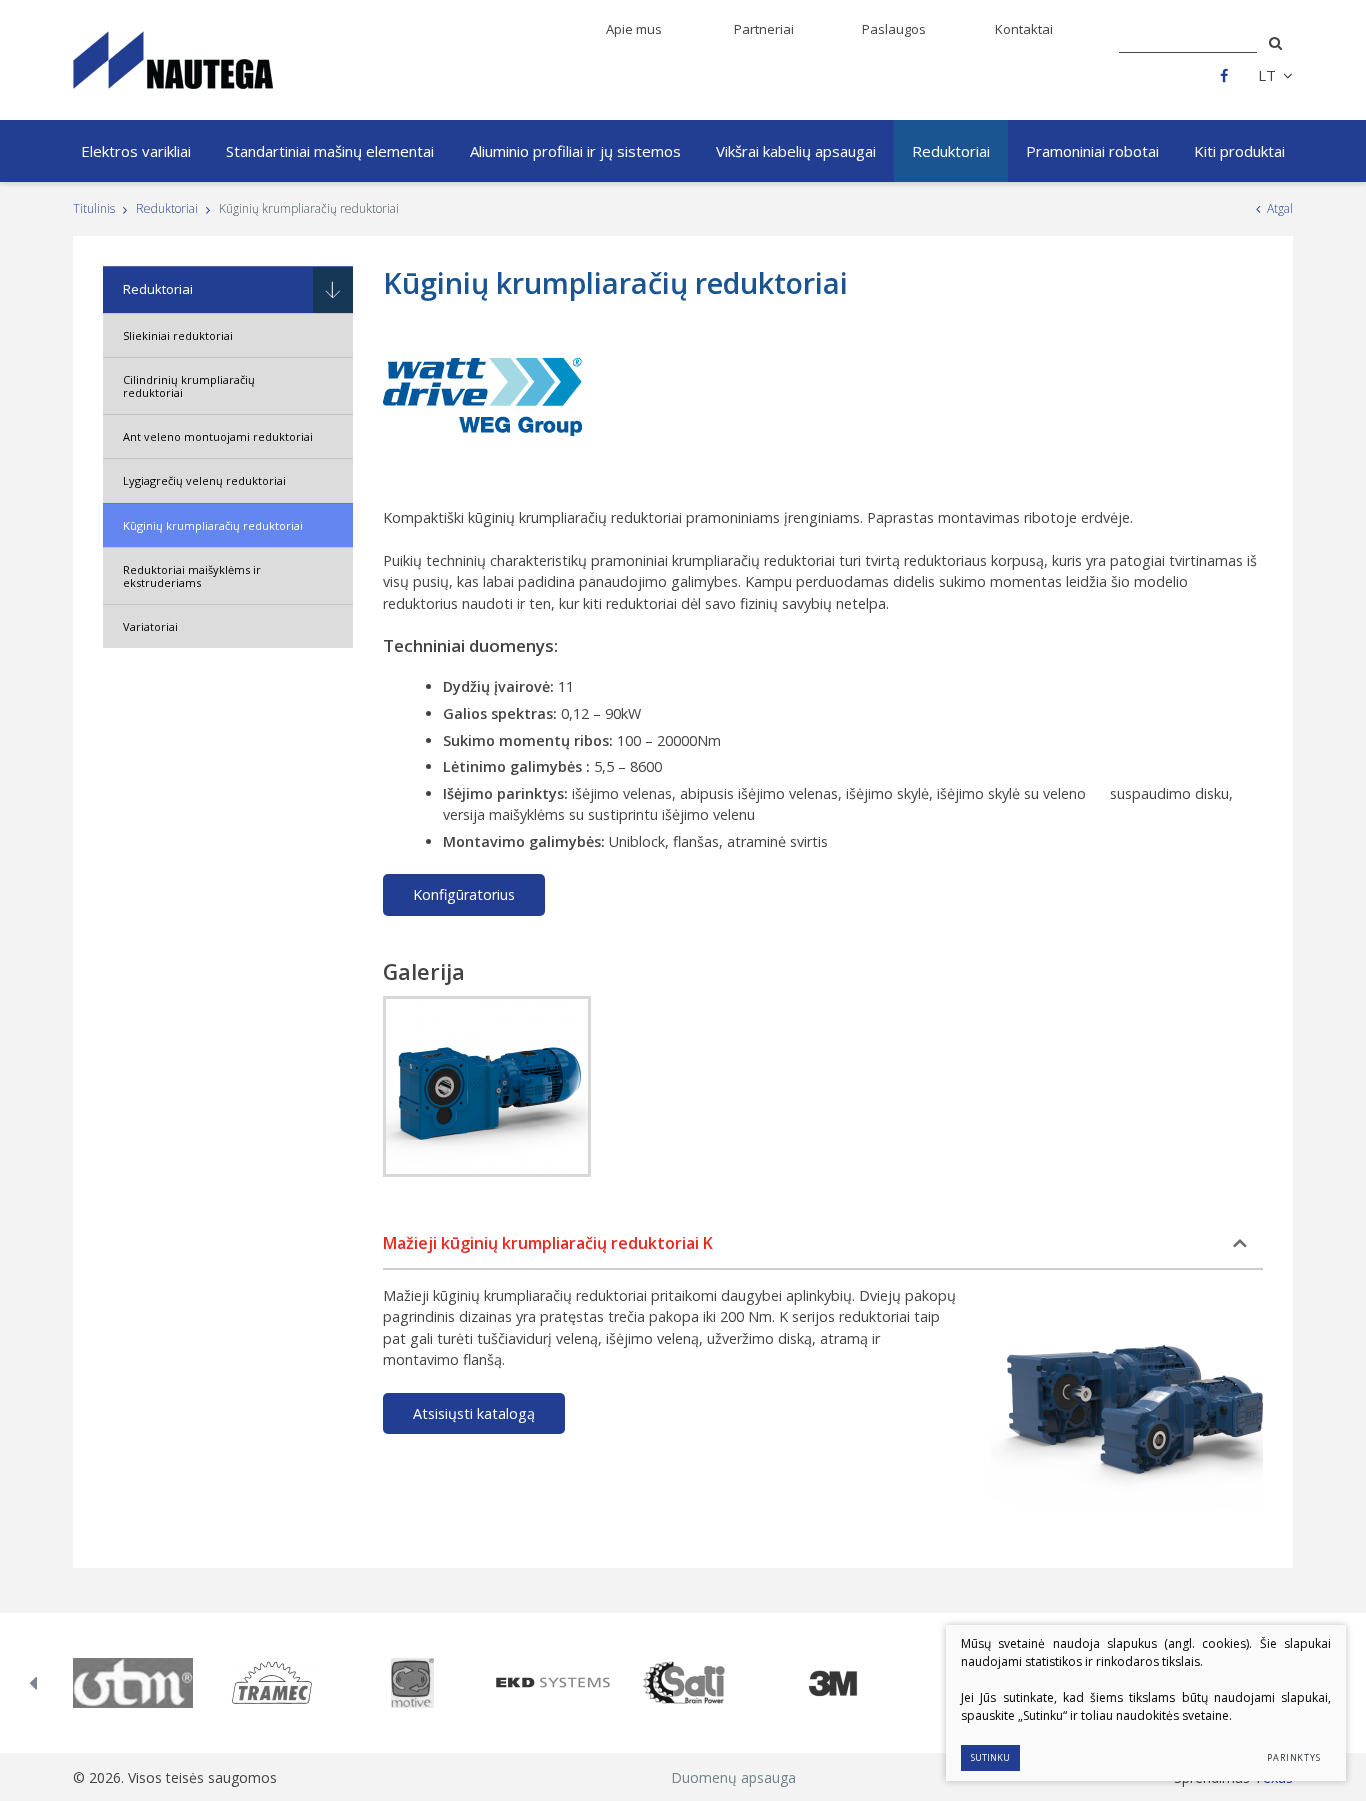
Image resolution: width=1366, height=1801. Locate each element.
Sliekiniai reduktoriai (178, 335)
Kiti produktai (1239, 151)
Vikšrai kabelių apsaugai (796, 151)
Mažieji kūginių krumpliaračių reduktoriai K (548, 1243)
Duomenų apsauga (733, 1777)
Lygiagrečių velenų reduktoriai (204, 480)
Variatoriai (150, 626)
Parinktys (1294, 1757)
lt (1267, 75)
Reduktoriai (951, 151)
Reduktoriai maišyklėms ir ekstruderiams (192, 576)
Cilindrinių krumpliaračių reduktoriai (189, 386)
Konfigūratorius (464, 894)
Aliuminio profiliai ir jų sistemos (575, 151)
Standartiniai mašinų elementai (330, 151)
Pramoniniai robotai (1092, 151)
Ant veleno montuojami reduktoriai (218, 436)
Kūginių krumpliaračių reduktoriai (213, 525)
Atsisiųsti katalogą (474, 1413)
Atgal (1280, 208)
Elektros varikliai (136, 151)
